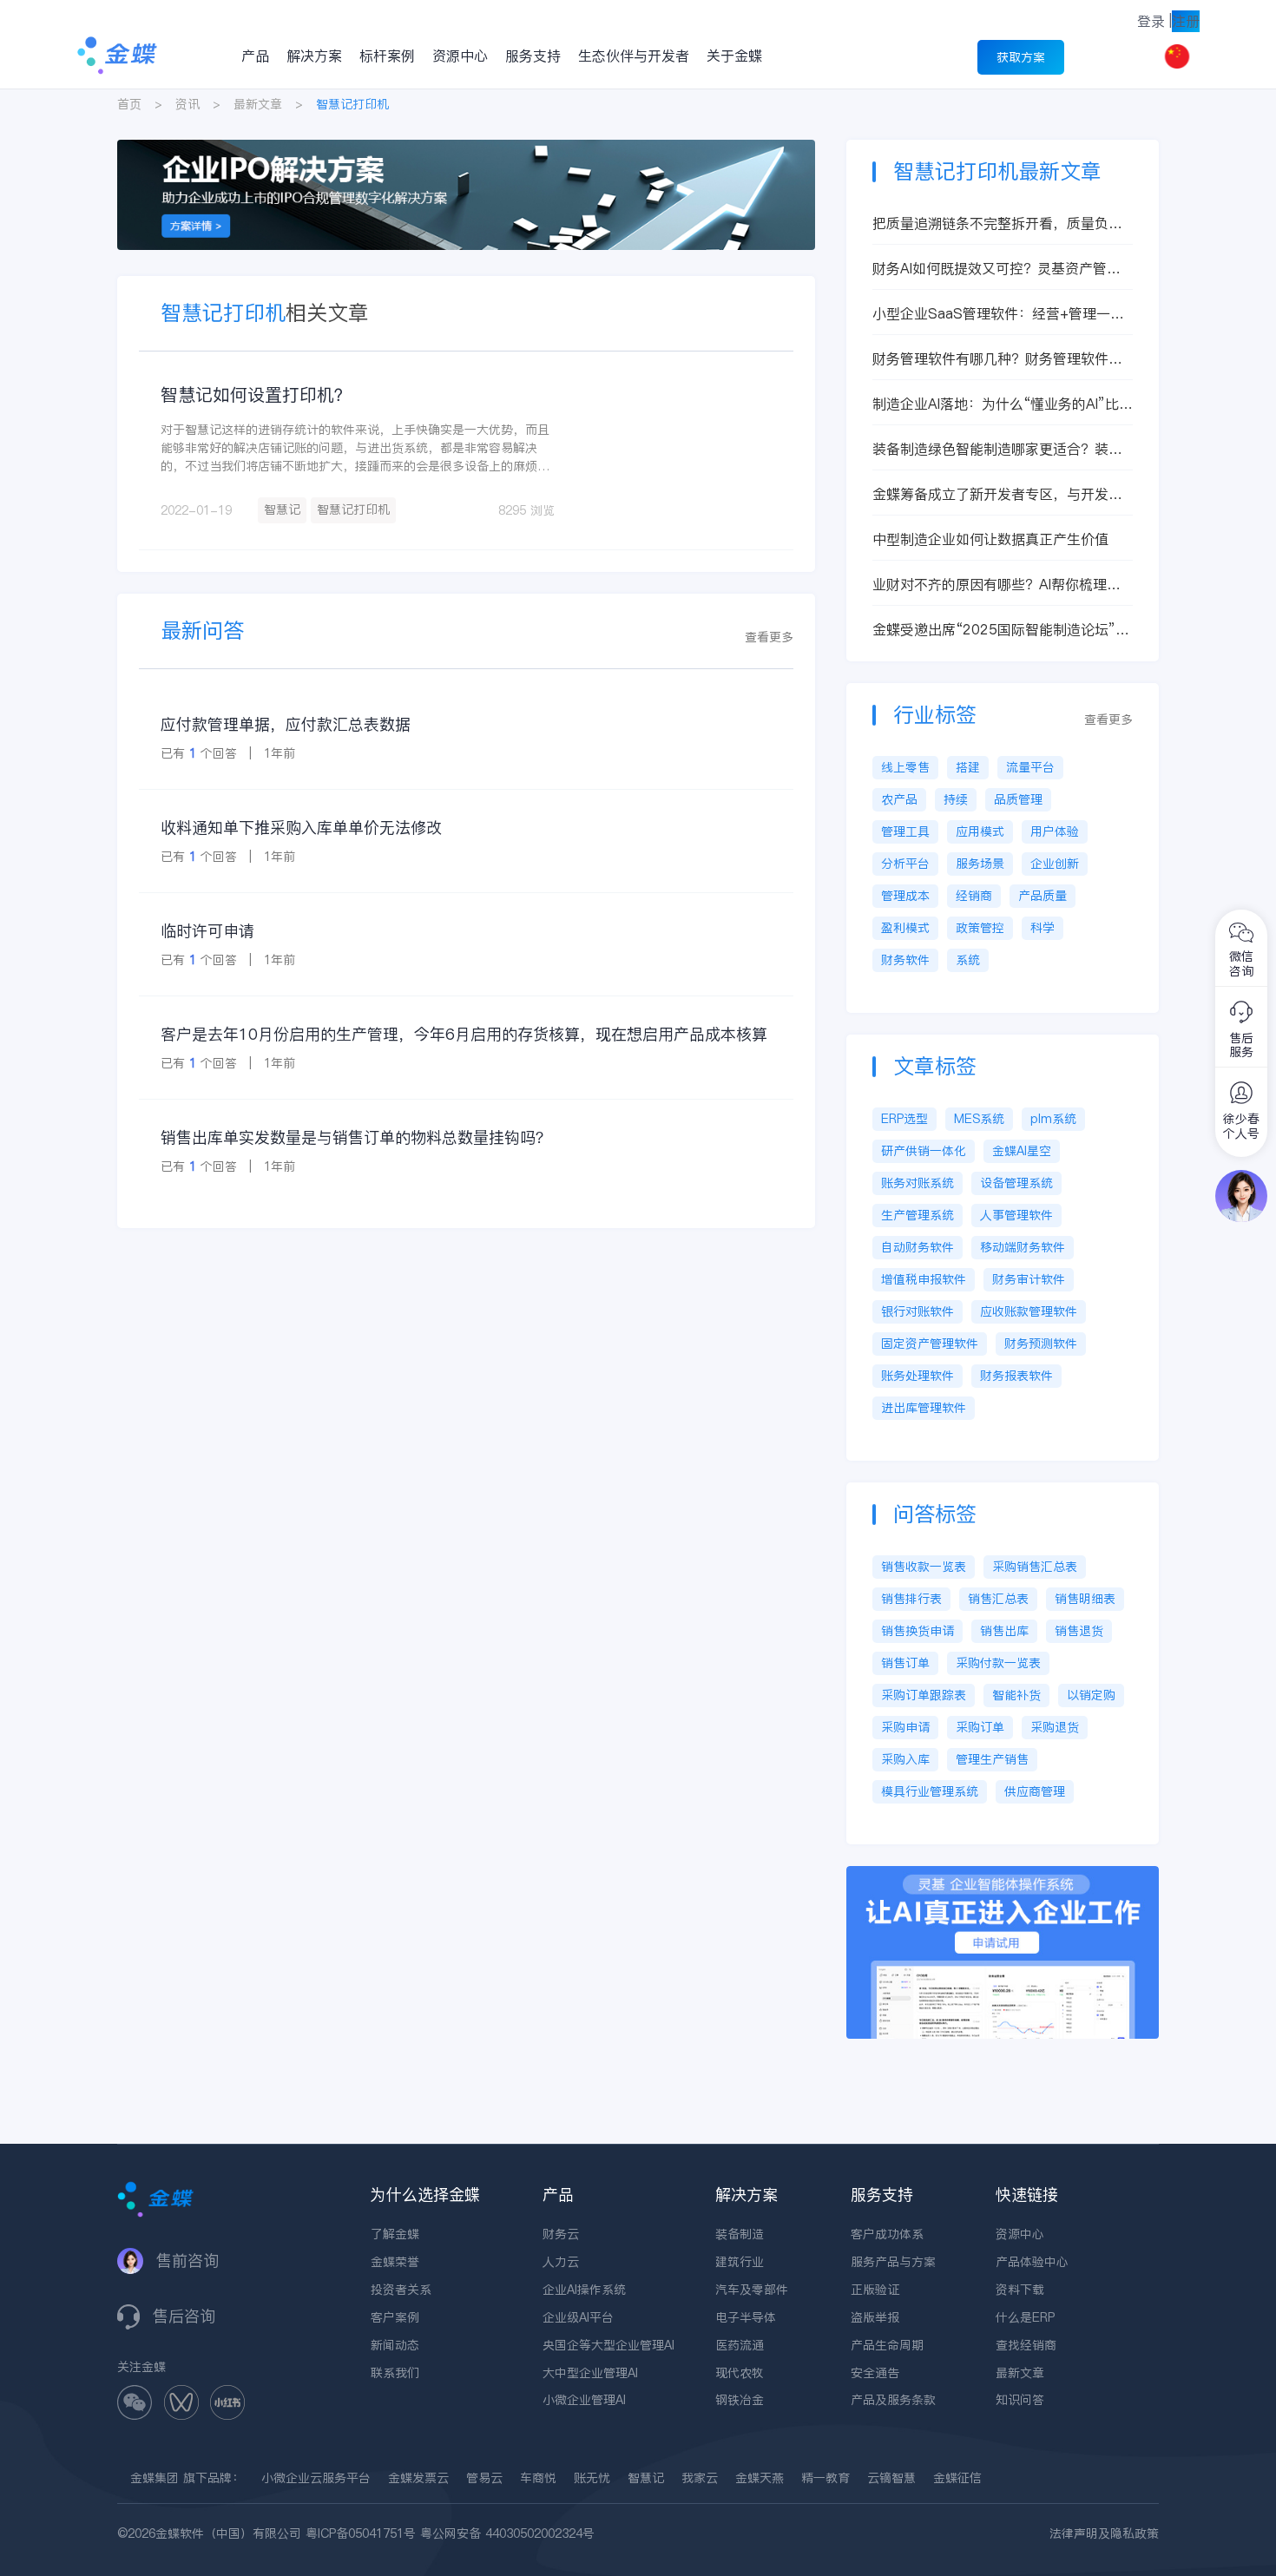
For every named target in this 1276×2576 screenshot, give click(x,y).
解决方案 (314, 56)
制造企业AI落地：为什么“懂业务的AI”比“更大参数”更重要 (996, 404)
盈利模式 (905, 928)
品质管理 (1018, 799)
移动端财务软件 (1023, 1247)
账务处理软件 (918, 1376)
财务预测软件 (1041, 1344)
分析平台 (905, 864)
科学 (1043, 928)
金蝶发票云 (418, 2478)
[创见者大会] (466, 148)
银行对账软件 (918, 1311)
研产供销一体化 (924, 1151)
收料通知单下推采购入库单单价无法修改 (301, 828)
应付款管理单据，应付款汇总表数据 (286, 724)
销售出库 (1004, 1631)
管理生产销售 (992, 1759)
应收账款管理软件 (1029, 1311)
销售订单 (905, 1663)
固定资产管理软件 (930, 1344)
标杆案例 (387, 56)
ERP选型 (904, 1119)
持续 (956, 799)
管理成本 (905, 896)
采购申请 (905, 1727)
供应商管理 (1035, 1791)
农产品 (899, 799)
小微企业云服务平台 (316, 2478)
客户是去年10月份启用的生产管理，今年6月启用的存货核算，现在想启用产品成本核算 (464, 1034)
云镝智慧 (891, 2478)
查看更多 (769, 637)
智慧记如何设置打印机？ (256, 395)
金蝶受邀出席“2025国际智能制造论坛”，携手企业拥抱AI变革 (1001, 630)
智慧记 (282, 509)
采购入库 (905, 1759)
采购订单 (980, 1727)
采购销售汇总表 (1035, 1567)
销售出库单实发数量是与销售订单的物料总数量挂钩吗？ (356, 1137)
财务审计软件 (1029, 1279)
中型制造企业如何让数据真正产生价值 (990, 539)
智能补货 (1016, 1695)
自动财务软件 (918, 1247)
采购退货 (1055, 1727)
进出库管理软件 (924, 1408)
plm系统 (1053, 1119)
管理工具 (905, 831)
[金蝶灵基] (1003, 1875)
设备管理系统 (1016, 1183)
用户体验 (1055, 831)
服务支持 (533, 56)
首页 (129, 104)
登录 (1151, 21)
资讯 (187, 104)
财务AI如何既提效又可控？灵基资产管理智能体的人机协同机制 (996, 269)
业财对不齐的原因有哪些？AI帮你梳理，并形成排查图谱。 (996, 585)
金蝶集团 (155, 2478)
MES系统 (979, 1119)
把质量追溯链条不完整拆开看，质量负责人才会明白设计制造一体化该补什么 (997, 223)
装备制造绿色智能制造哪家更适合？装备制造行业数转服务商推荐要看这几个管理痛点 (997, 449)
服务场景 (980, 864)
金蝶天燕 (760, 2478)
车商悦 (538, 2478)
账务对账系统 (918, 1183)
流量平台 (1030, 767)
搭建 (968, 767)
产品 (255, 56)
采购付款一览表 (998, 1663)
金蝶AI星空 (1022, 1151)
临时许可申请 (207, 931)
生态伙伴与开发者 (634, 56)
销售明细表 (1085, 1599)
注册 (1186, 21)
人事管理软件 (1016, 1215)
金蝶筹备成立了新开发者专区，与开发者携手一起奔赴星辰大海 (997, 494)
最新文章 (258, 104)
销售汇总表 (998, 1599)
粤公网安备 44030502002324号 (507, 2533)
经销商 (974, 896)
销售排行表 (911, 1599)
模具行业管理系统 (930, 1791)
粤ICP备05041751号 (361, 2533)
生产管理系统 (918, 1215)
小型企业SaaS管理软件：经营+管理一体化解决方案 (998, 314)
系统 (968, 960)
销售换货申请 (918, 1631)
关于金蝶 (734, 56)
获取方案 (1021, 57)
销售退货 (1079, 1631)
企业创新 (1055, 864)
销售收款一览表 (924, 1567)
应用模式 (980, 831)
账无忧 (592, 2478)
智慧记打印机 (353, 509)
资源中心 (460, 56)
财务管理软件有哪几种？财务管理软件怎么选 (997, 359)
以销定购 (1091, 1695)
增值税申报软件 (924, 1279)
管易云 (484, 2478)
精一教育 (825, 2478)
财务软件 (905, 960)
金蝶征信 (957, 2478)
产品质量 (1043, 896)
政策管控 (980, 928)
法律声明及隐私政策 (1104, 2533)
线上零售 (905, 767)
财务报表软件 (1016, 1376)
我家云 (700, 2478)
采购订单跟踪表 (924, 1695)
